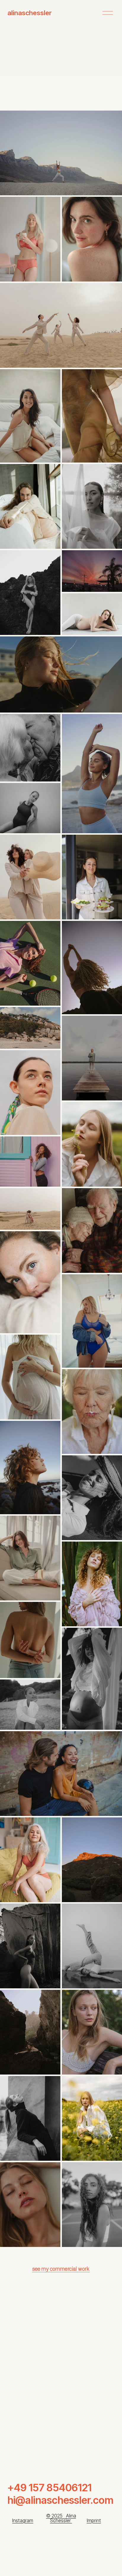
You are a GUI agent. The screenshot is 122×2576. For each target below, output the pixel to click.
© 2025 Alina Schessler (61, 2518)
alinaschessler (30, 13)
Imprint (94, 2521)
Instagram (23, 2521)
